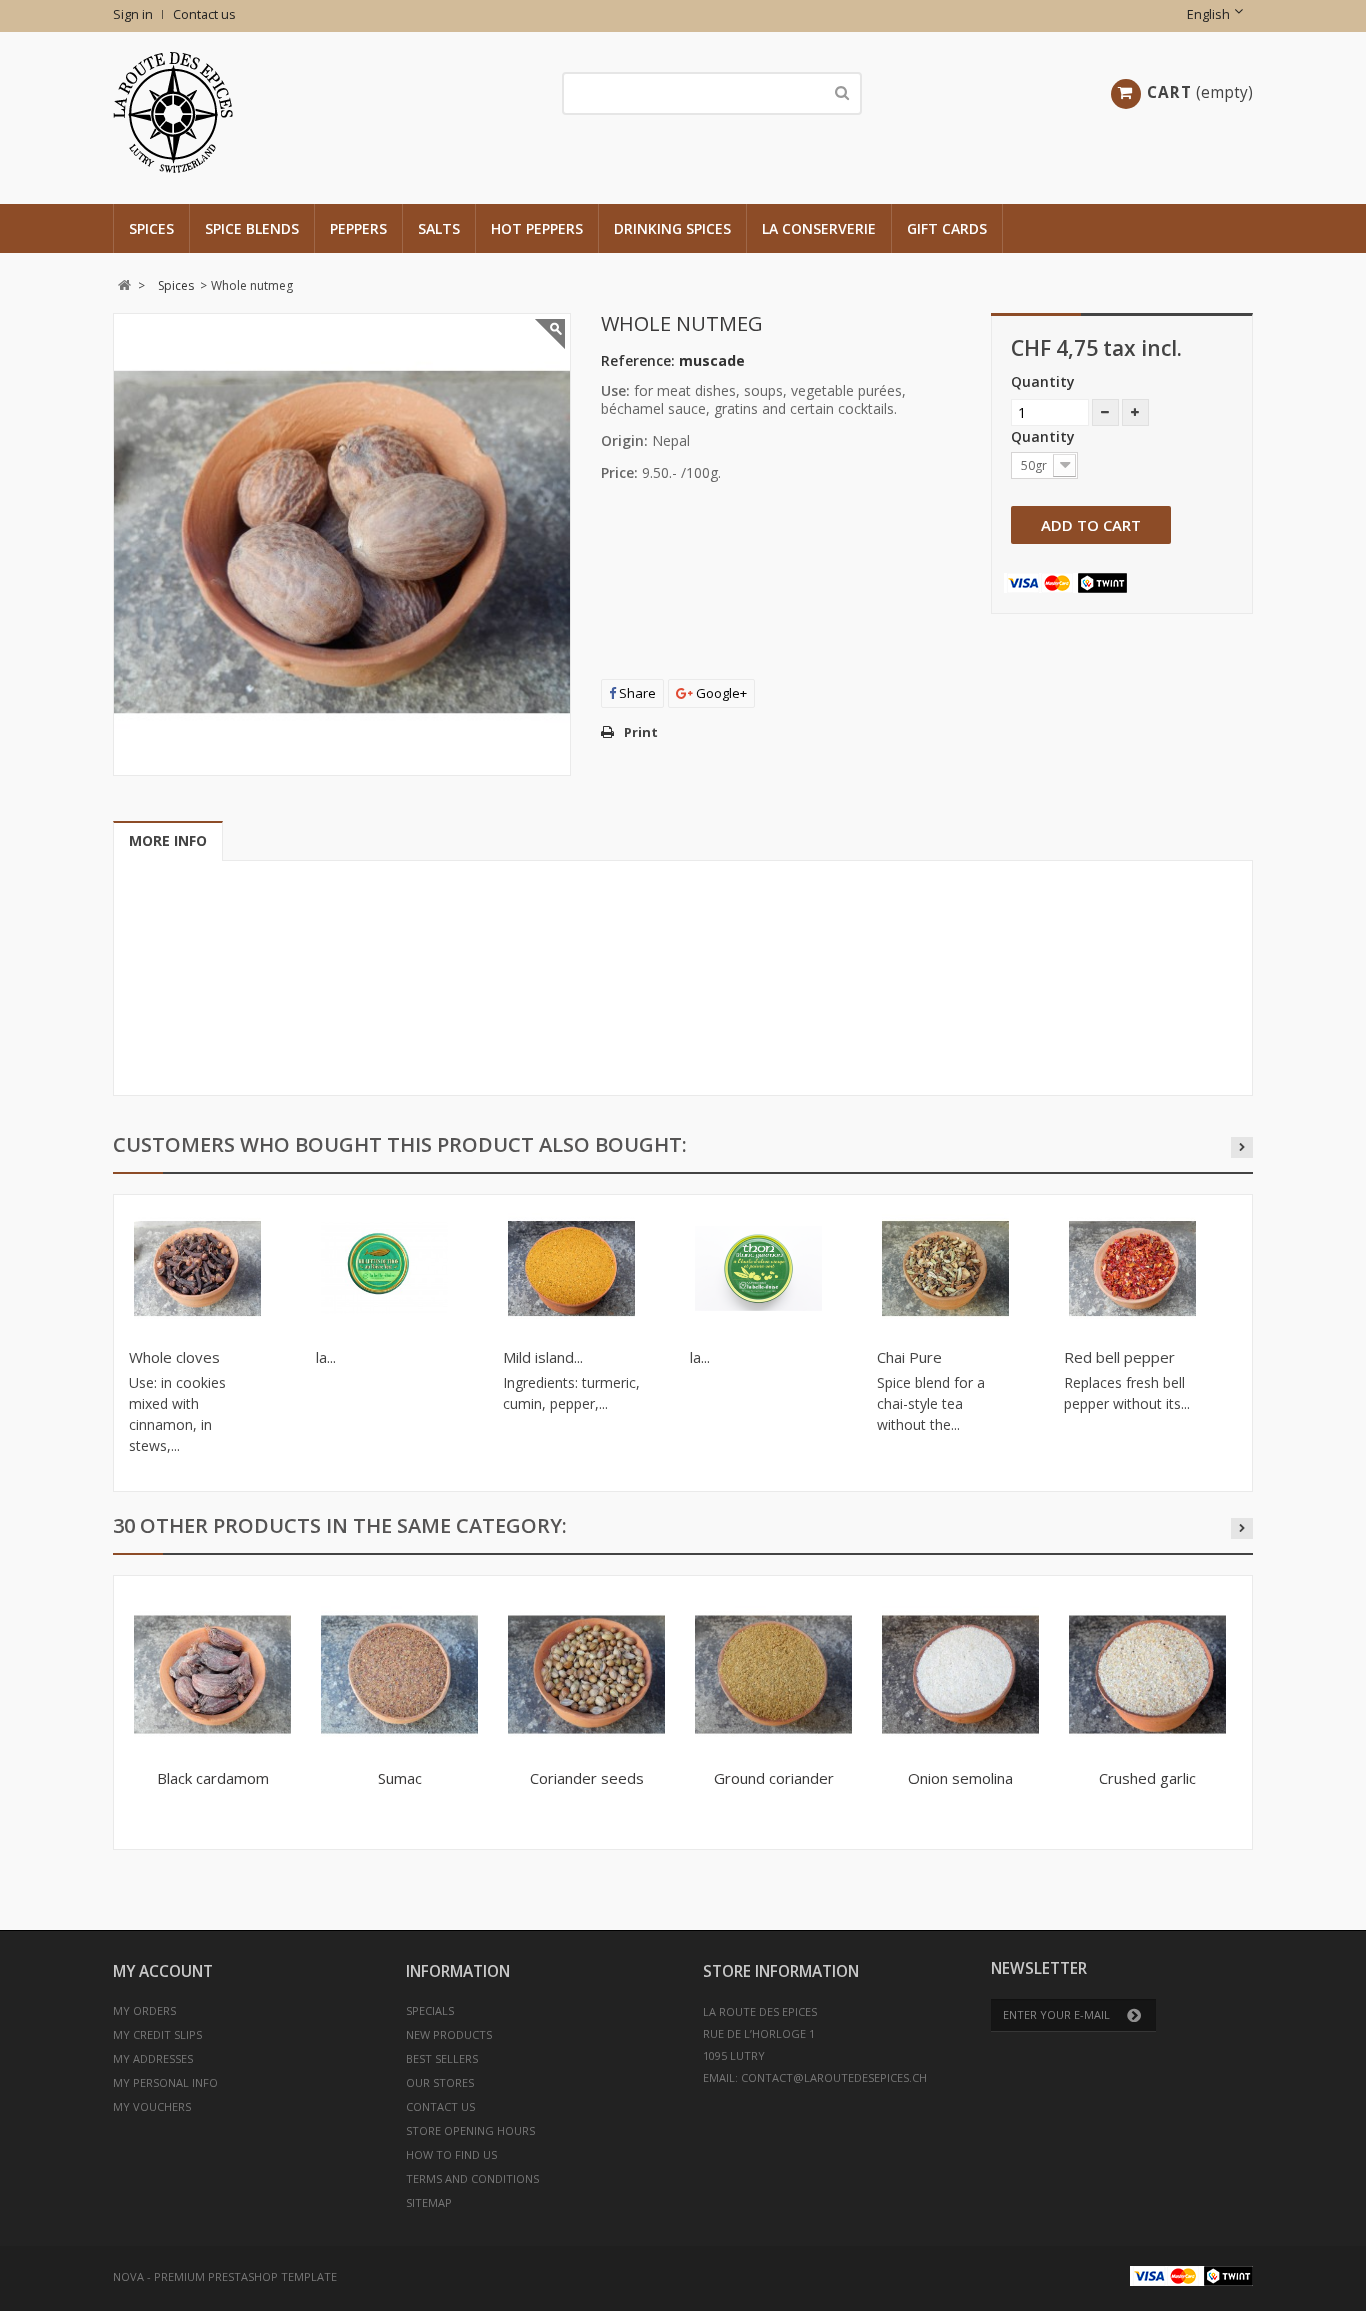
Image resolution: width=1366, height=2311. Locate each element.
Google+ (720, 693)
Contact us (204, 14)
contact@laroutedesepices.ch (834, 2077)
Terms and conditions (472, 2178)
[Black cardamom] (212, 1674)
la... (326, 1357)
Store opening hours (470, 2130)
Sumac (400, 1778)
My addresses (153, 2058)
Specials (430, 2010)
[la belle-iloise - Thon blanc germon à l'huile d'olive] (384, 1268)
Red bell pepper (1119, 1357)
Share (636, 693)
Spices (151, 228)
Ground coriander (774, 1778)
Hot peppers (537, 228)
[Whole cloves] (197, 1268)
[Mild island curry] (571, 1268)
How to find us (451, 2154)
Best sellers (442, 2058)
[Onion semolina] (960, 1674)
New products (449, 2034)
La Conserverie (819, 228)
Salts (439, 228)
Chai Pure (909, 1357)
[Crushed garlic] (1147, 1674)
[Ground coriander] (773, 1674)
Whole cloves (174, 1357)
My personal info (165, 2082)
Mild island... (543, 1357)
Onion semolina (960, 1778)
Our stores (440, 2082)
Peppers (358, 228)
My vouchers (152, 2106)
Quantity (1043, 381)
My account (163, 1971)
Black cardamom (213, 1778)
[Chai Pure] (945, 1268)
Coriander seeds (587, 1778)
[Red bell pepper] (1132, 1268)
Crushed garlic (1147, 1778)
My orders (144, 2010)
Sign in (133, 14)
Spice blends (252, 228)
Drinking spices (672, 228)
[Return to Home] (124, 285)
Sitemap (429, 2202)
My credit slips (157, 2034)
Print (641, 732)
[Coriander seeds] (586, 1674)
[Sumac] (399, 1674)
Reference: (638, 360)
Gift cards (947, 228)
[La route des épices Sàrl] (300, 112)
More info (168, 840)
